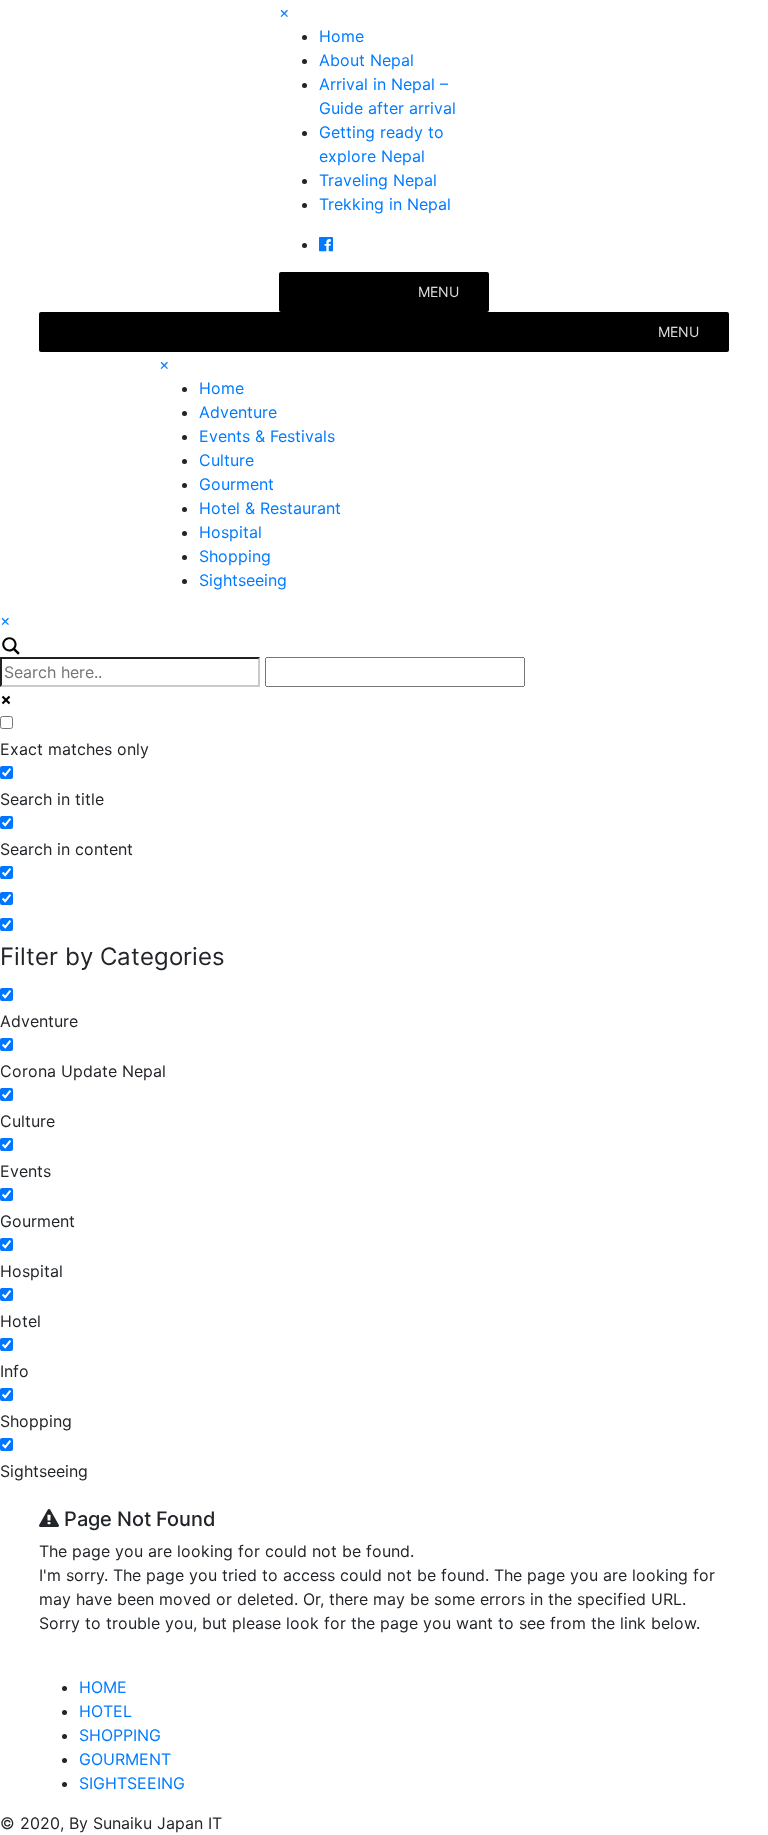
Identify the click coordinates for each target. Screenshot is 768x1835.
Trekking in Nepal (385, 204)
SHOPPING (120, 1735)
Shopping (235, 556)
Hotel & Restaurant (270, 508)
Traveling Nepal (378, 180)
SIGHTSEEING (132, 1783)
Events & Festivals (267, 436)
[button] (438, 292)
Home (341, 36)
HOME (103, 1687)
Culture (226, 460)
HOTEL (105, 1711)
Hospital (230, 532)
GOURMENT (125, 1759)
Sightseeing (243, 580)
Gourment (236, 484)
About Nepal (366, 60)
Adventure (238, 412)
